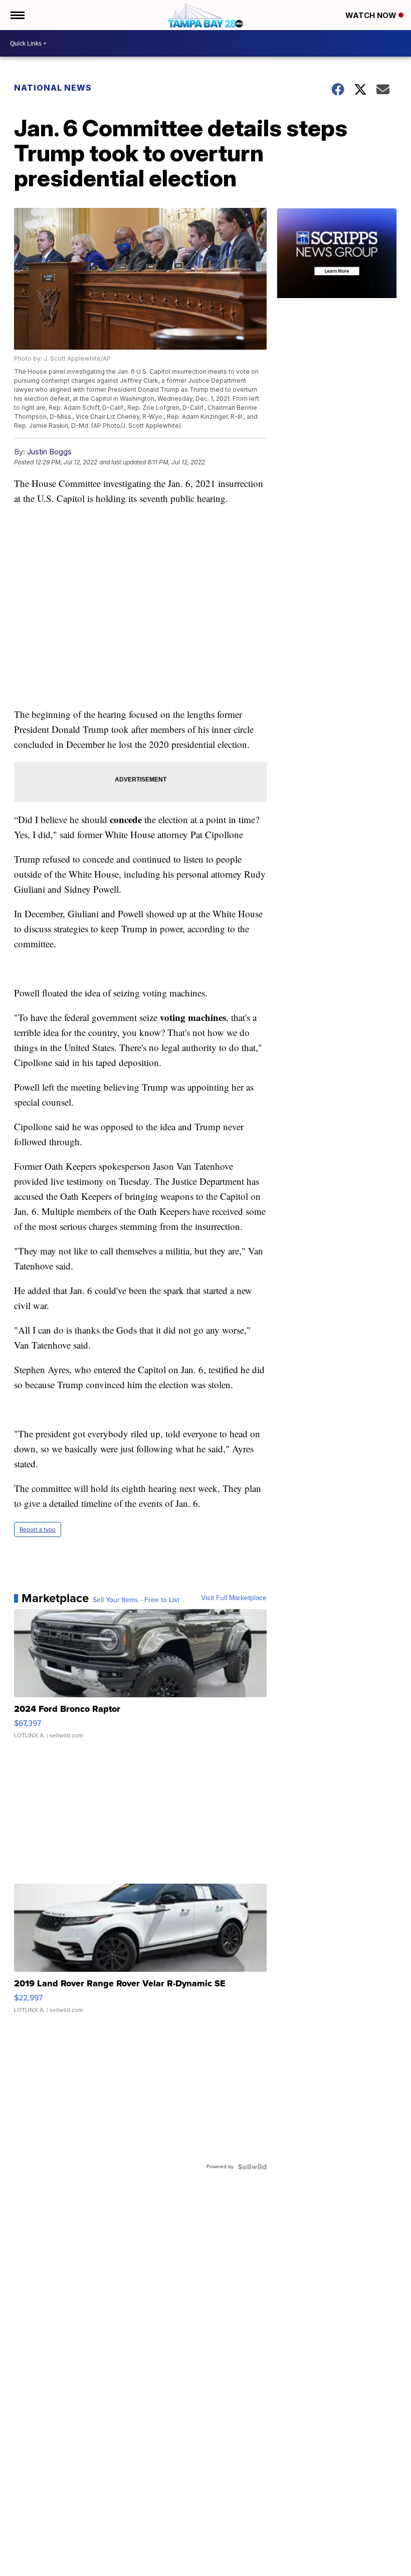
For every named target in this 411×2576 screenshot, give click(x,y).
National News (53, 88)
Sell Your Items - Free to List (136, 1600)
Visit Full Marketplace (234, 1598)
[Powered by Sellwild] (252, 2167)
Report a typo (38, 1529)
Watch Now (372, 15)
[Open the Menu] (17, 15)
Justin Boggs (49, 452)
